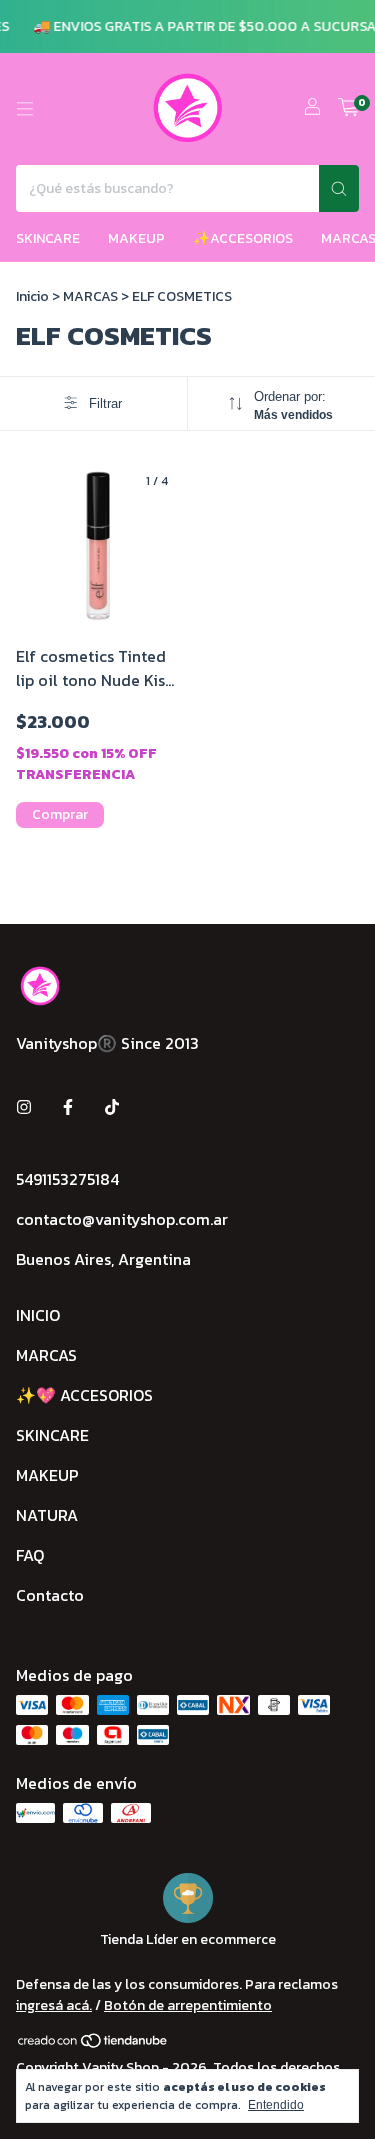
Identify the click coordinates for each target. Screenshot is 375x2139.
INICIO (38, 1315)
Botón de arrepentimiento (188, 2005)
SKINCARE (48, 238)
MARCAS (90, 296)
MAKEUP (136, 238)
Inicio (32, 296)
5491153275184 (67, 1179)
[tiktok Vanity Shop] (112, 1107)
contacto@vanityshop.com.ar (122, 1219)
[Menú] (25, 109)
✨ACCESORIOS (243, 238)
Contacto (50, 1595)
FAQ (30, 1555)
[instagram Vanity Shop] (24, 1107)
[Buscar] (339, 188)
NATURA (47, 1515)
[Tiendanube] (93, 2044)
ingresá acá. (54, 2005)
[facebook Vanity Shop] (68, 1107)
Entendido (276, 2105)
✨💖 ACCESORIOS (84, 1395)
